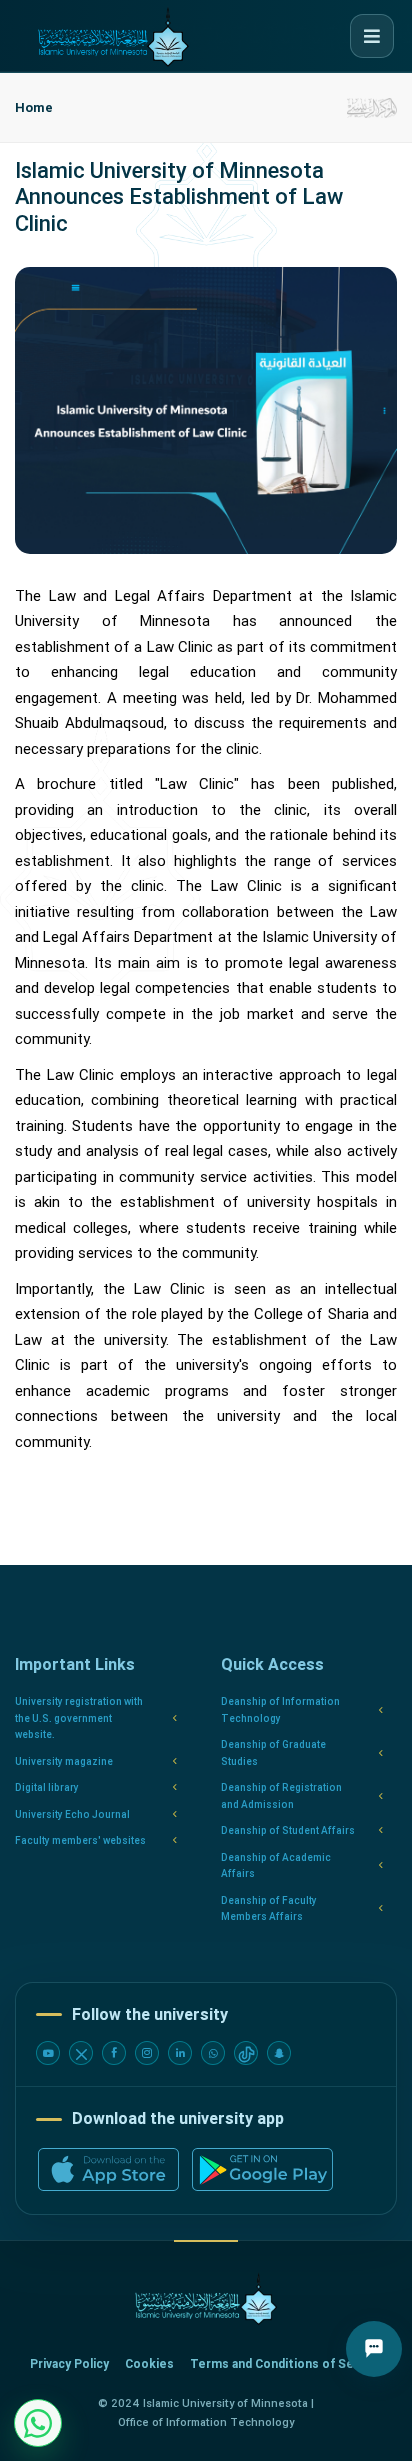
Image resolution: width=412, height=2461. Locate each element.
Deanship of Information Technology (280, 1710)
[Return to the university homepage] (206, 2299)
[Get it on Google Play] (262, 2169)
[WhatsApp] (213, 2053)
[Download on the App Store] (108, 2169)
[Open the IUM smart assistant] (374, 2349)
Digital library (47, 1787)
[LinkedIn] (180, 2053)
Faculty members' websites (80, 1840)
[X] (81, 2053)
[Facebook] (114, 2053)
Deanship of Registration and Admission (281, 1796)
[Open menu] (372, 36)
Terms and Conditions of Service (286, 2364)
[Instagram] (147, 2053)
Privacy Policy (69, 2364)
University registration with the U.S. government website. (79, 1718)
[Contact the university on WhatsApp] (38, 2423)
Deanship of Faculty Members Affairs (269, 1909)
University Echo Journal (72, 1814)
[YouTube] (48, 2053)
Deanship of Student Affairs (288, 1830)
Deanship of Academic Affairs (276, 1866)
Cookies (149, 2364)
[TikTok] (246, 2053)
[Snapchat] (279, 2053)
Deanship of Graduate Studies (273, 1753)
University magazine (64, 1761)
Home (34, 107)
